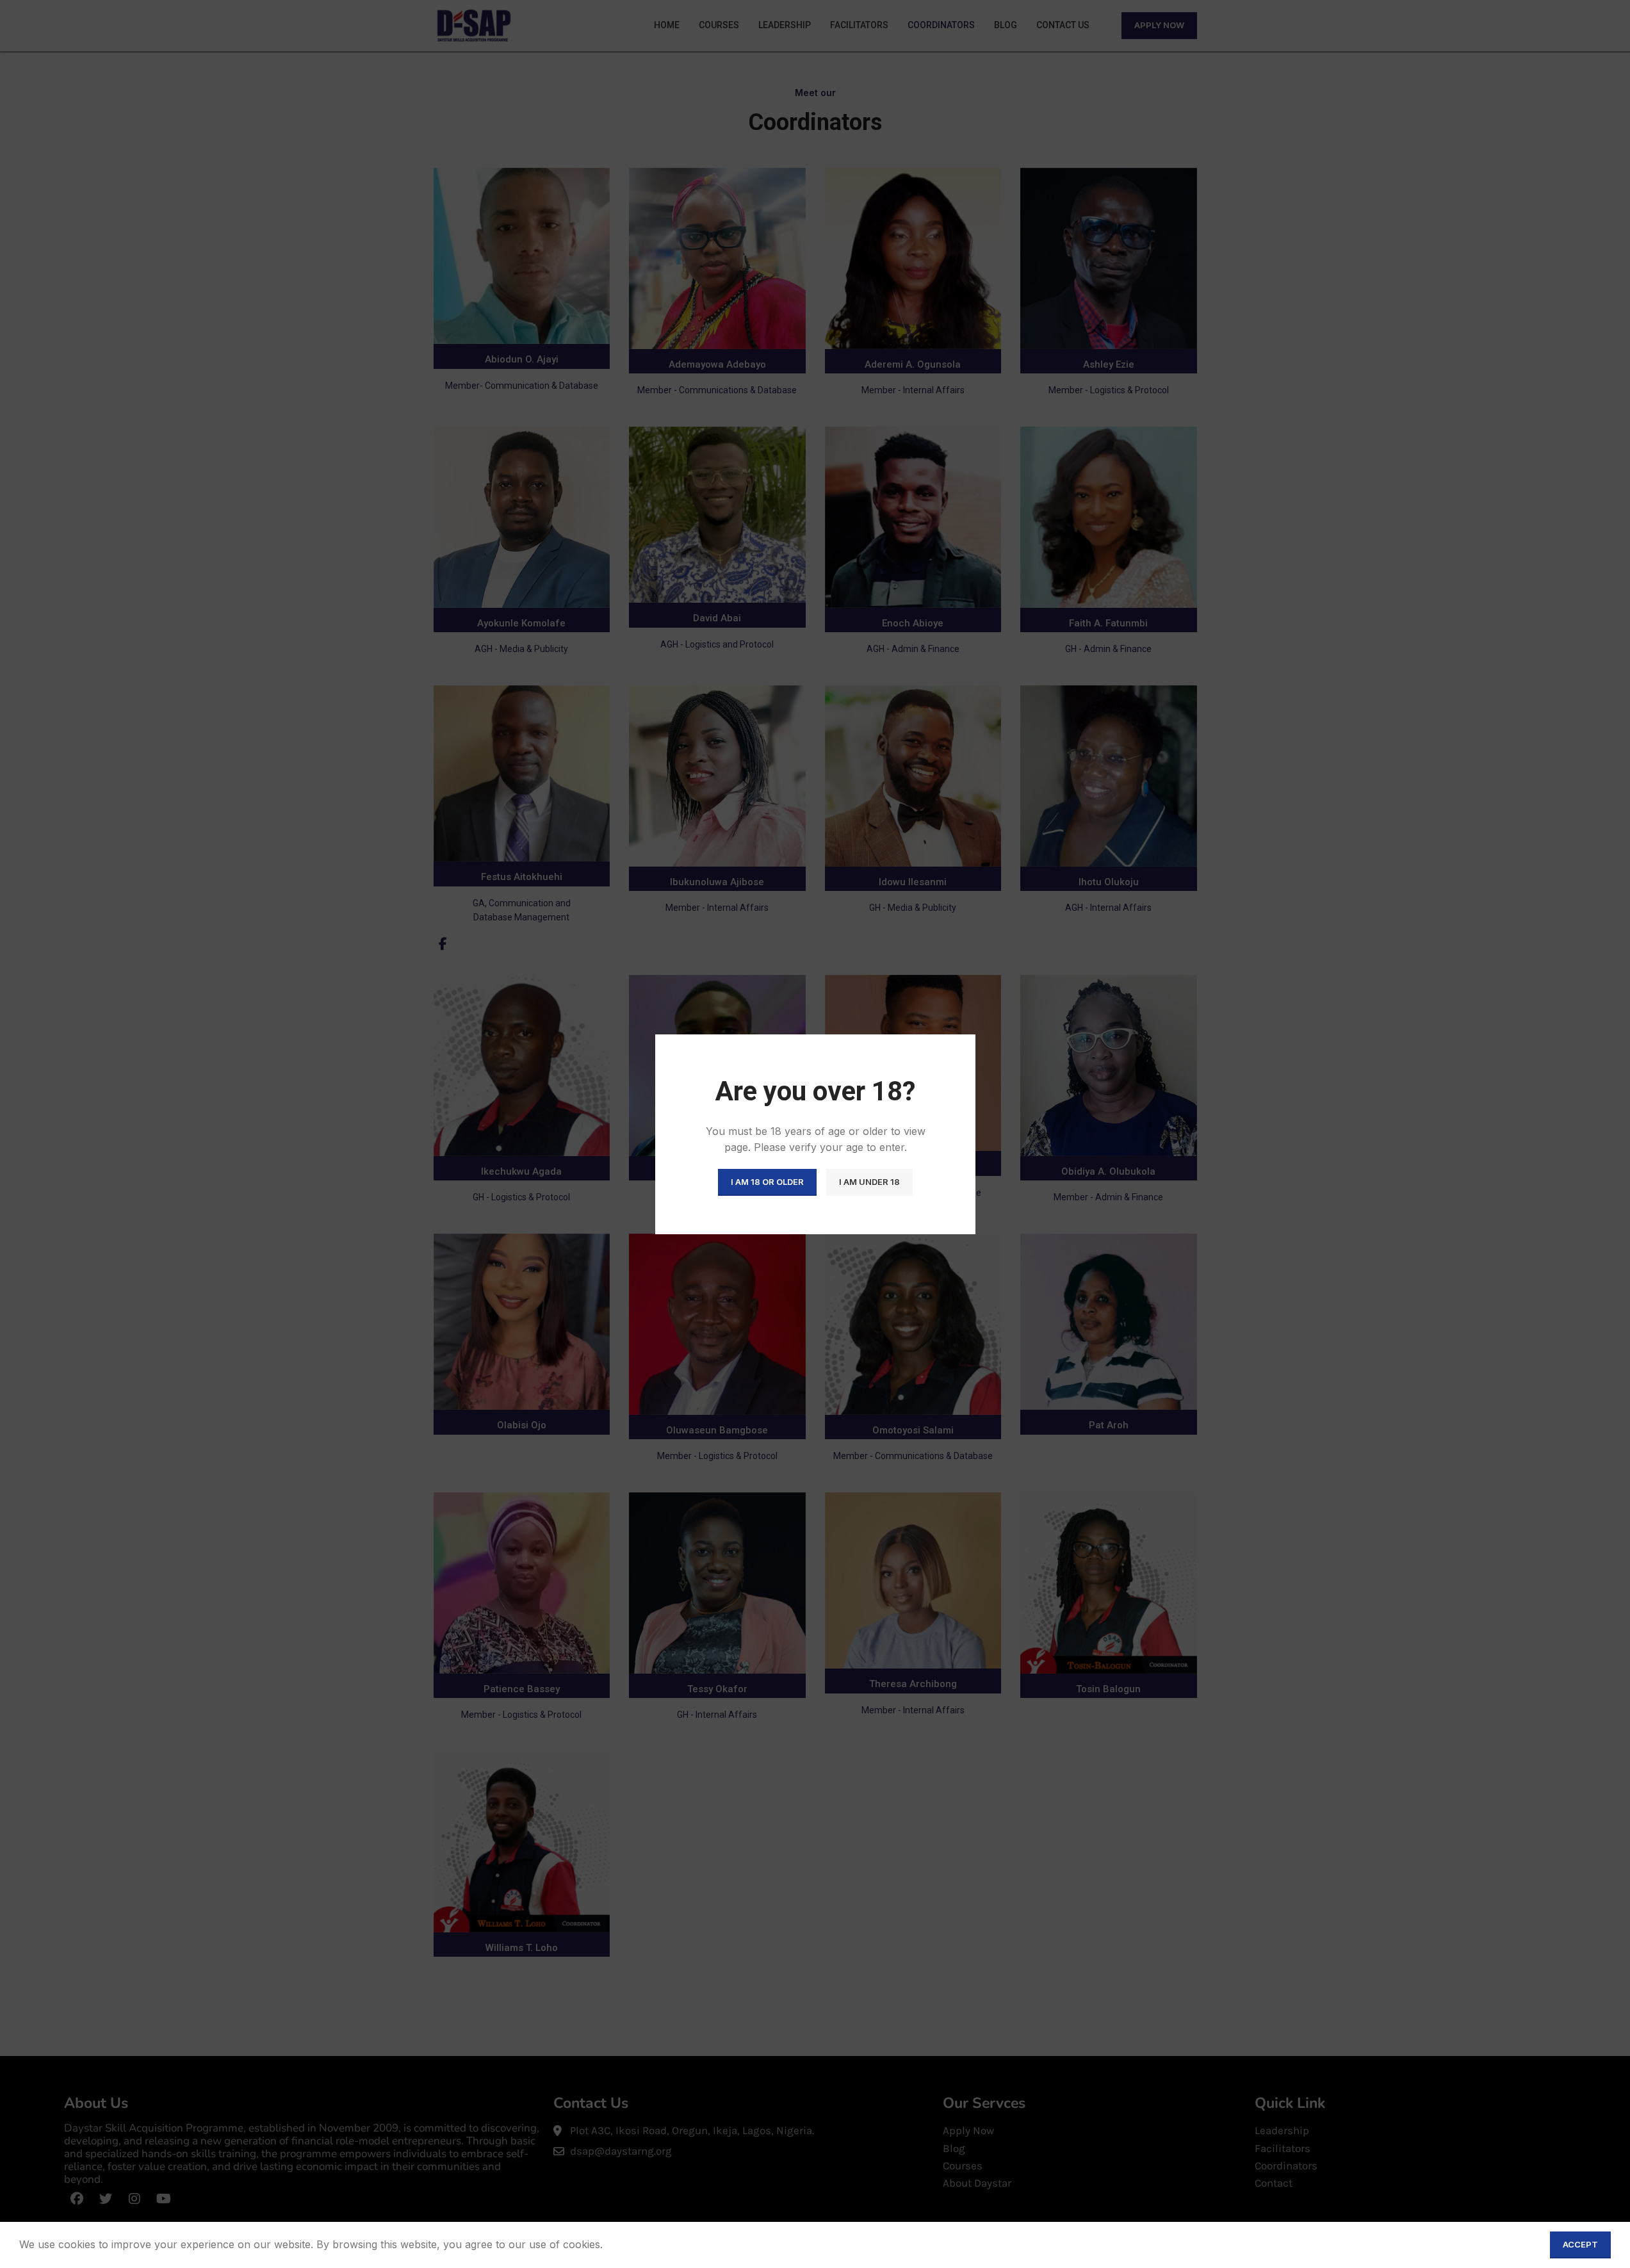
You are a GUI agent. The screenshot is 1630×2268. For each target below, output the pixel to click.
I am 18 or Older (767, 1182)
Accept (1580, 2244)
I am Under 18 (869, 1182)
